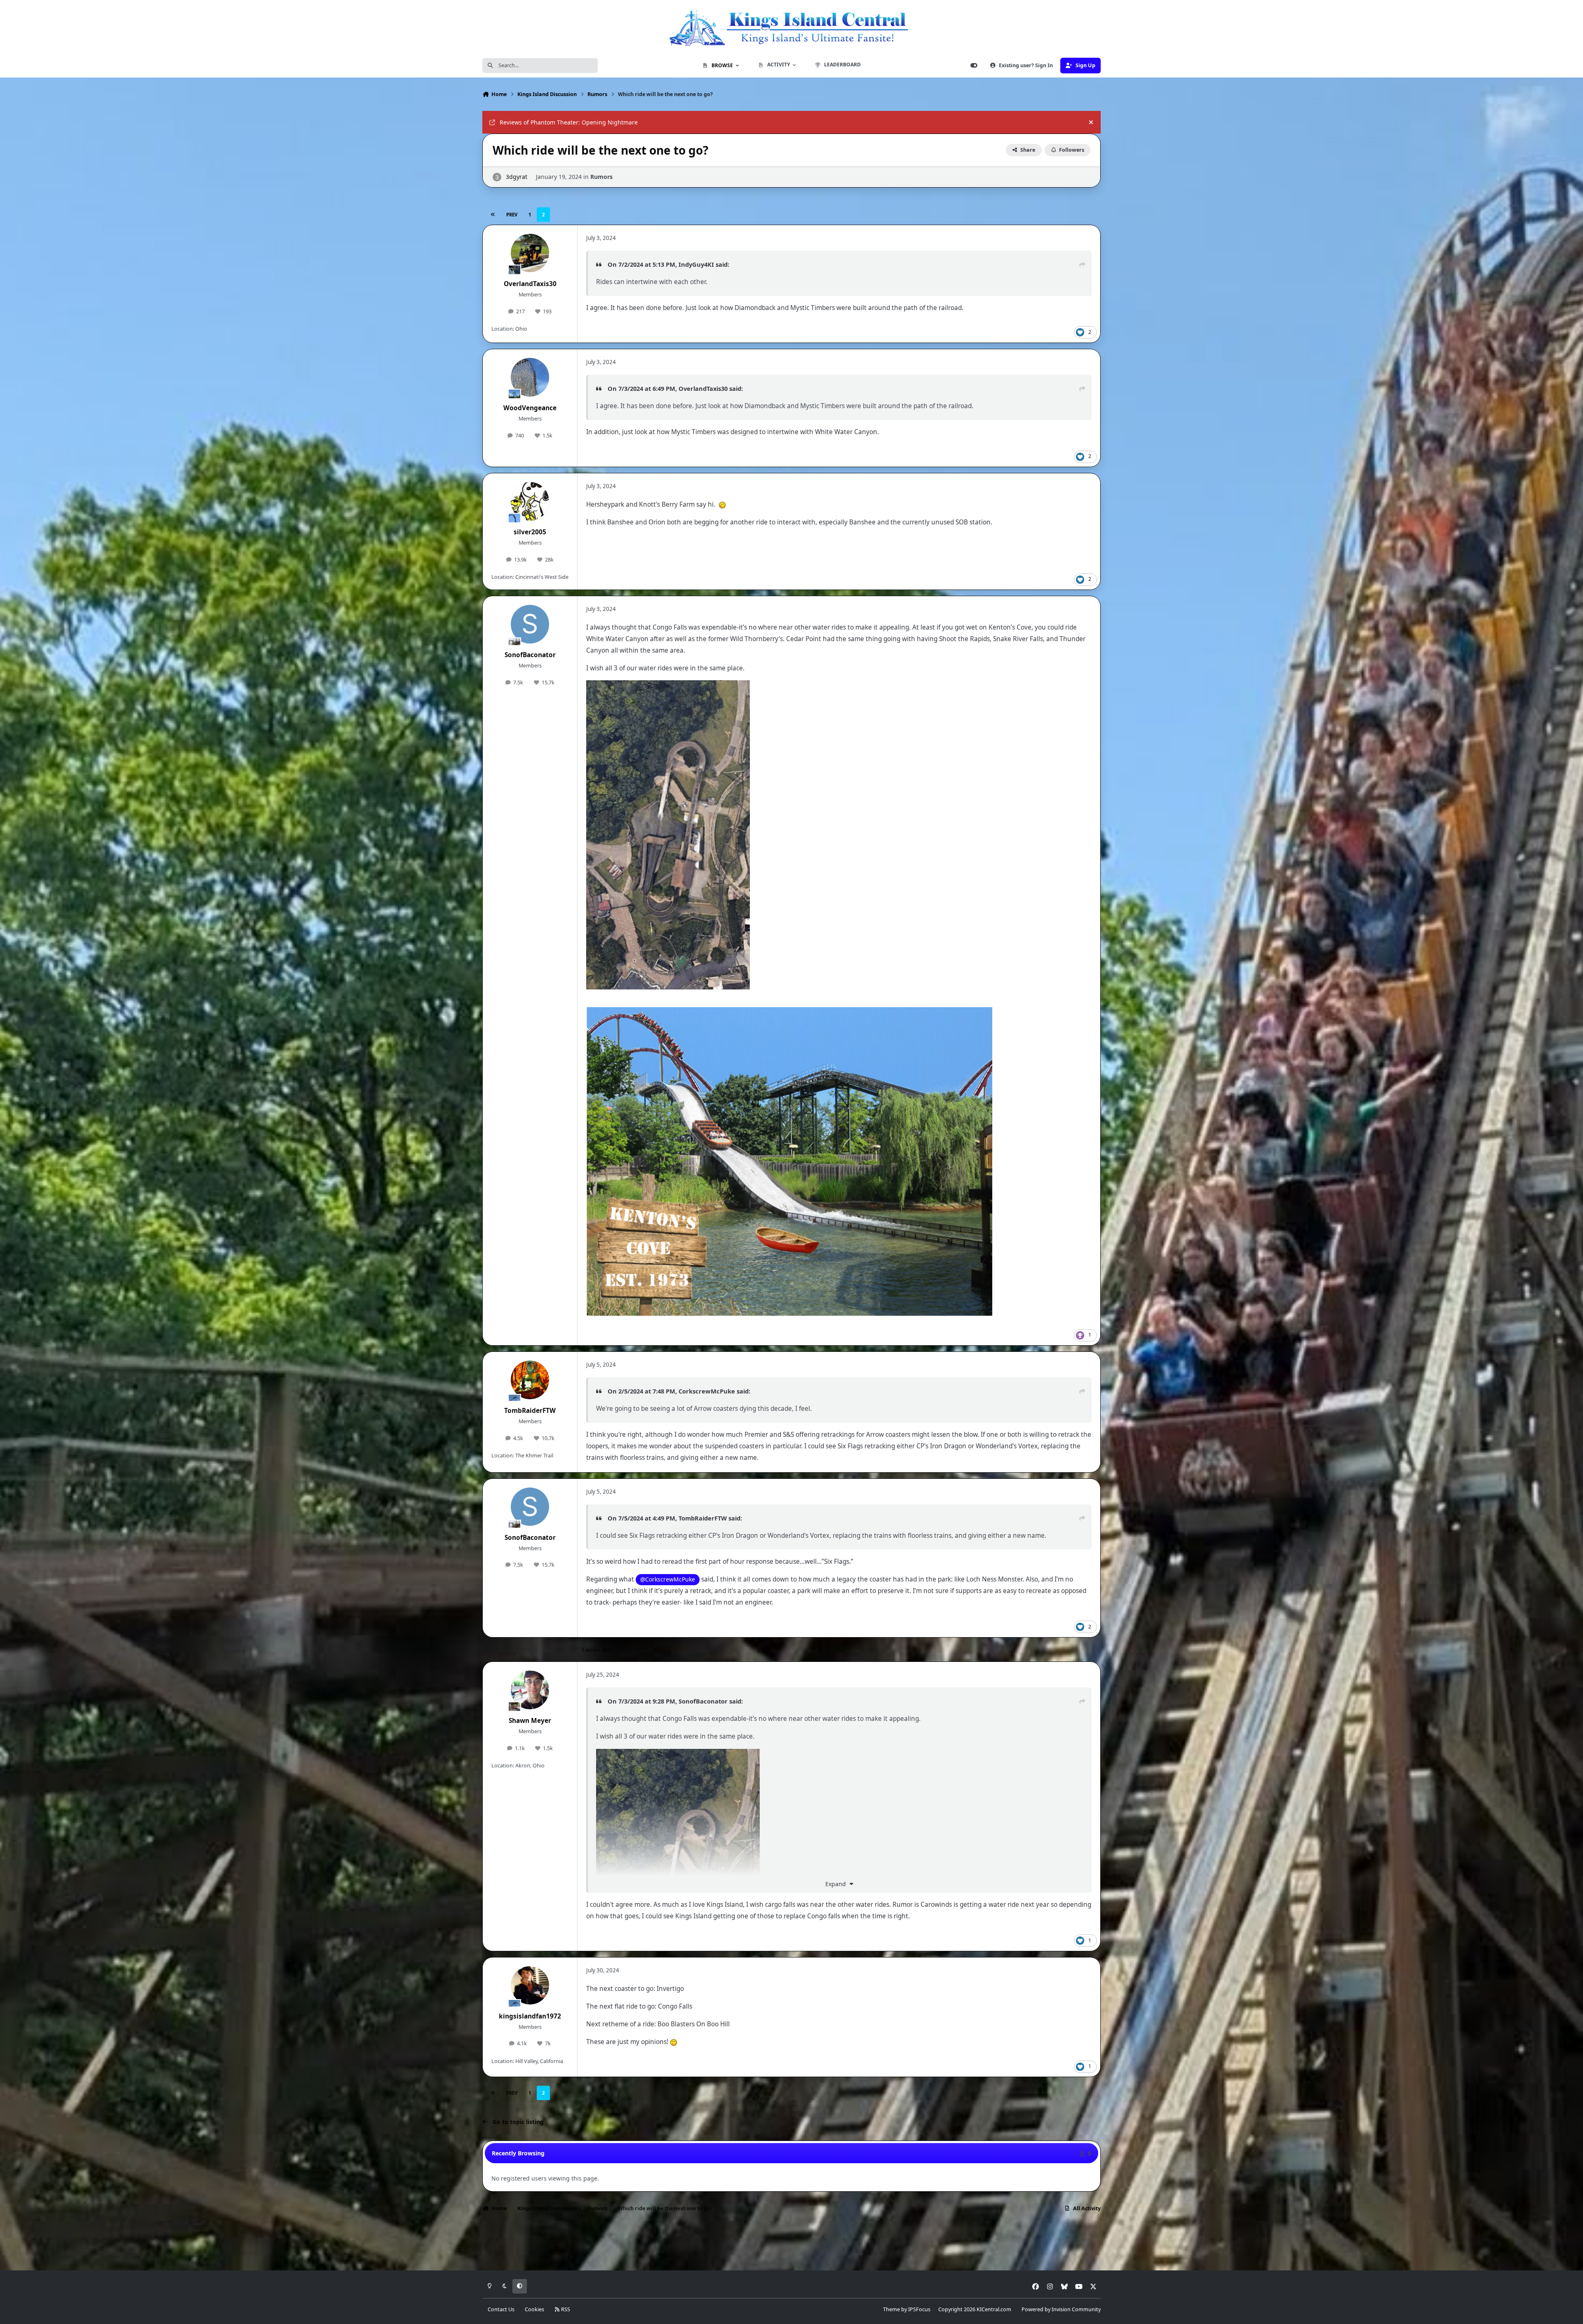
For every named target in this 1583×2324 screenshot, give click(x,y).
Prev (512, 215)
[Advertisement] (791, 2244)
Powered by (1061, 2309)
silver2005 (530, 532)
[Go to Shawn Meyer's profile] (530, 1690)
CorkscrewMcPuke (707, 1391)
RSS (565, 2309)
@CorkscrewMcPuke (668, 1579)
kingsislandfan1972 (530, 2016)
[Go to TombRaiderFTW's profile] (530, 1380)
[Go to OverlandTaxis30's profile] (530, 253)
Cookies (534, 2309)
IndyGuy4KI (696, 264)
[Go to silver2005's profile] (530, 501)
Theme (891, 2309)
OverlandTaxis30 (530, 284)
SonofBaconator (530, 655)
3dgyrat (517, 177)
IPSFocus (919, 2309)
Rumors (601, 177)
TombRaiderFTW (530, 1411)
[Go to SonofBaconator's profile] (530, 624)
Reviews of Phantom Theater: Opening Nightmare (569, 122)
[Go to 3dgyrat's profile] (497, 177)
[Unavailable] (668, 686)
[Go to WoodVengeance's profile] (530, 377)
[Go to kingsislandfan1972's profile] (530, 1986)
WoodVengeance (530, 408)
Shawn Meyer (530, 1721)
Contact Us (501, 2309)
